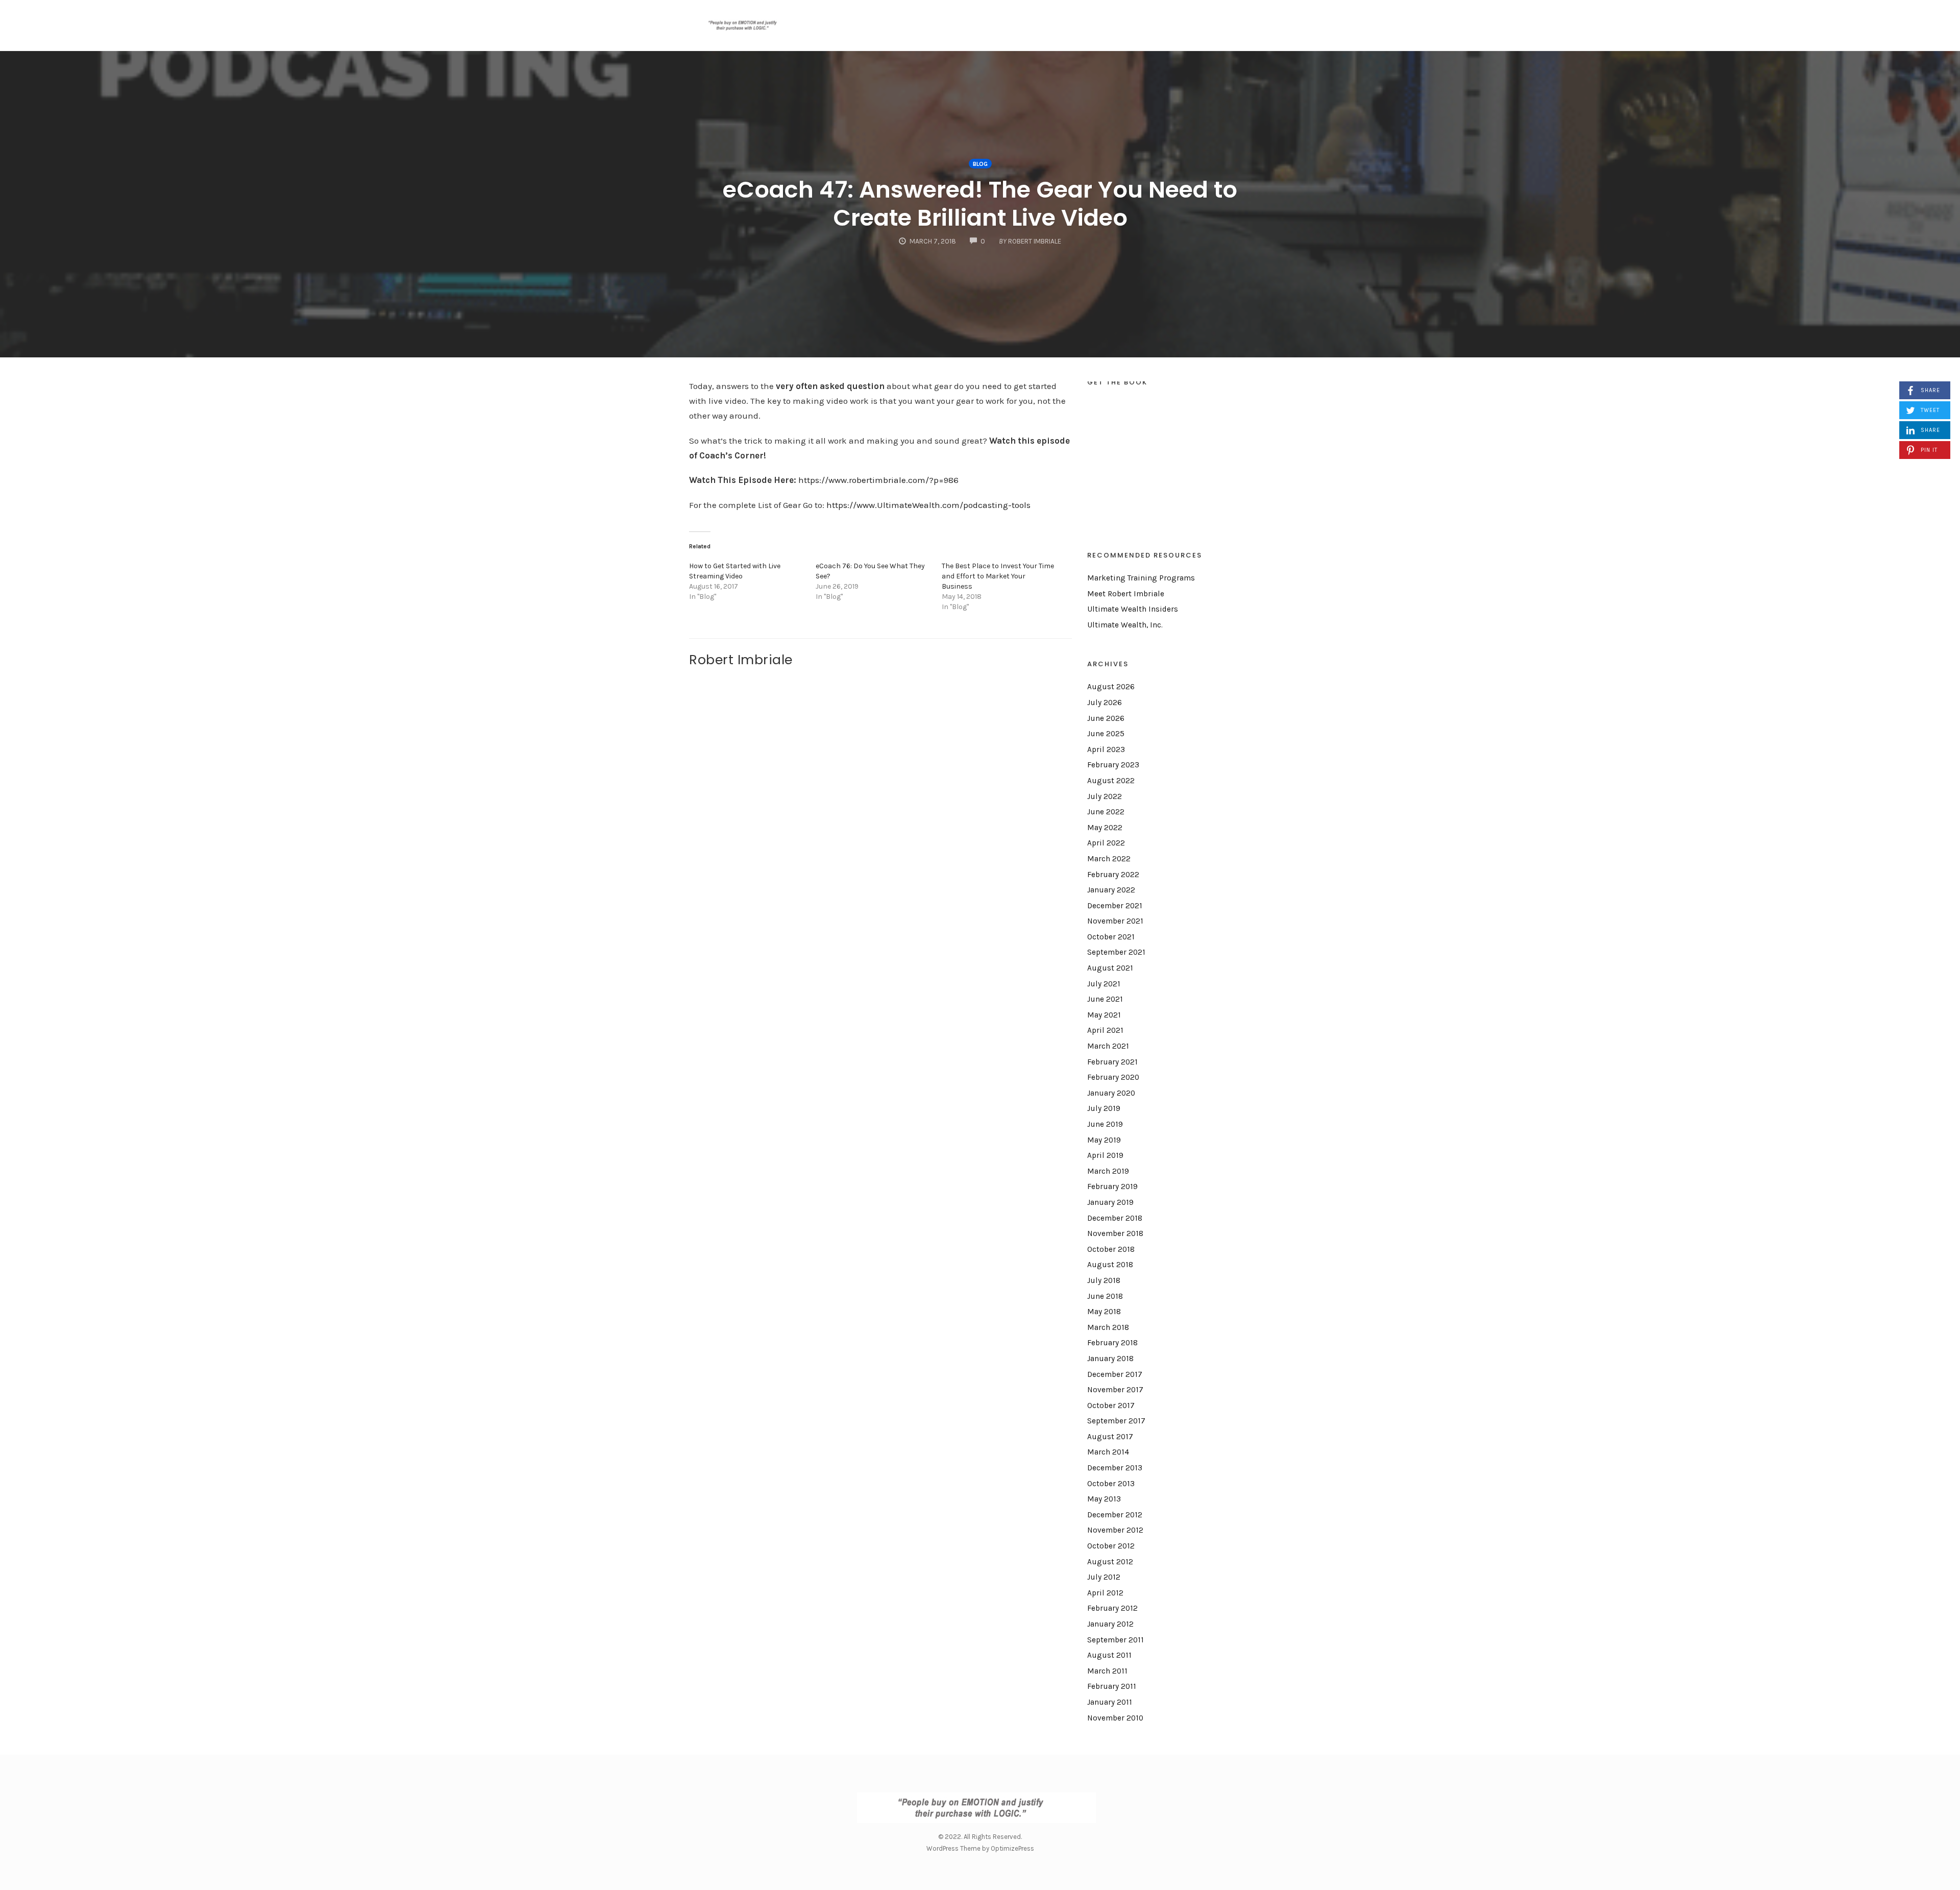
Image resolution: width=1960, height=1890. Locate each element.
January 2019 (1110, 1202)
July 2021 (1104, 984)
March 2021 (1108, 1046)
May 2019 (1104, 1140)
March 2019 (1108, 1171)
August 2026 (1111, 687)
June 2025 (1106, 734)
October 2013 (1111, 1484)
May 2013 (1104, 1499)
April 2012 (1105, 1593)
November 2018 (1115, 1233)
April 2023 (1106, 749)
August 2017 (1110, 1437)
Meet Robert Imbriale (1126, 594)
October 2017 (1111, 1406)
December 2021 (1115, 906)
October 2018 (1111, 1249)
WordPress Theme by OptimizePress (980, 1848)
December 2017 (1115, 1374)
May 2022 (1105, 828)
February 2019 (1112, 1186)
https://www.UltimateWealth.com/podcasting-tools (927, 505)
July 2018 (1104, 1280)
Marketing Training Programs (1141, 578)
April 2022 (1106, 843)
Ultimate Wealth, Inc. (1125, 625)
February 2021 (1112, 1062)
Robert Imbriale (741, 660)
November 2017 (1115, 1390)
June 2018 (1105, 1296)
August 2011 (1109, 1655)
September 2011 (1116, 1640)
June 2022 (1106, 812)
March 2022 (1109, 859)
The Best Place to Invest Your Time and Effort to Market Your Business (998, 576)
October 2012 (1111, 1546)
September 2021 (1116, 952)
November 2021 (1115, 921)
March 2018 (1108, 1327)
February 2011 (1112, 1686)
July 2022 (1105, 796)
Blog (980, 164)
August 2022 (1111, 781)
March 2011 (1107, 1671)
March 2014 (1108, 1452)
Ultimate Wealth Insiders (1133, 609)
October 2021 (1111, 937)
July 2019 (1104, 1108)
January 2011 (1110, 1702)
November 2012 (1115, 1530)
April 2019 (1105, 1155)
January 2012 (1110, 1624)
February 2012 (1112, 1608)
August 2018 (1110, 1265)
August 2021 (1110, 968)
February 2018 (1112, 1343)
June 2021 (1105, 999)
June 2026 (1106, 718)
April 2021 (1105, 1030)
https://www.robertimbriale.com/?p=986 (877, 480)
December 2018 (1115, 1218)
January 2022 (1111, 890)
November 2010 (1115, 1718)
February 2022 (1113, 875)
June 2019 (1105, 1124)
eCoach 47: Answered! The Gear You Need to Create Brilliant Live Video (980, 204)
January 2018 (1110, 1359)
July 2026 (1105, 702)
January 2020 (1111, 1093)
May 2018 (1104, 1312)
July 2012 (1104, 1577)
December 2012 (1115, 1515)
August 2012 (1110, 1562)
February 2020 (1113, 1077)
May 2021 (1104, 1015)
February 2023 (1113, 765)
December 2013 (1115, 1468)
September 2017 (1116, 1421)
